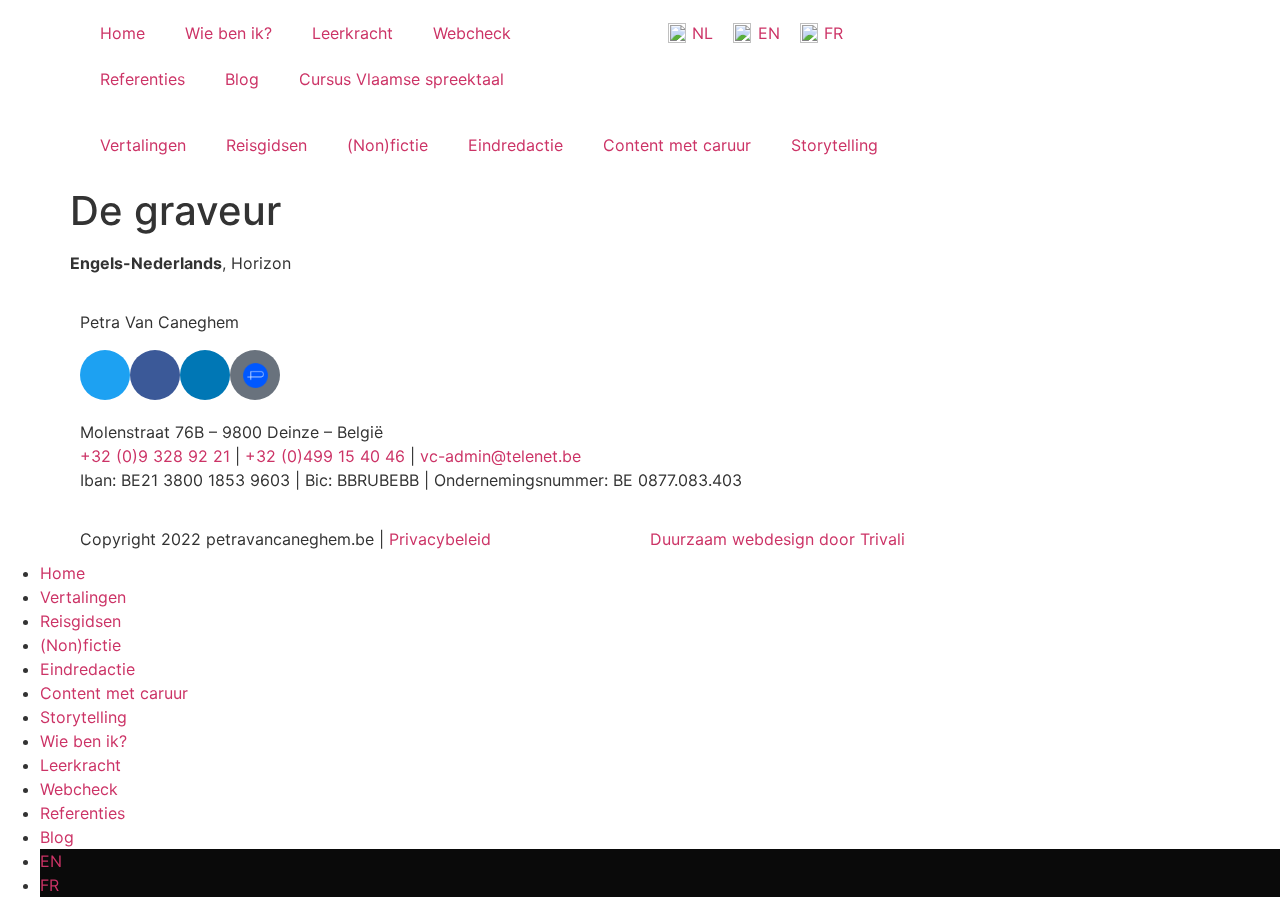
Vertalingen (143, 145)
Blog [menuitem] (57, 837)
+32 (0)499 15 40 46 (325, 456)
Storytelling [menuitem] (83, 717)
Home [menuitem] (62, 573)
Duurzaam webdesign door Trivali (777, 539)
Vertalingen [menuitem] (83, 597)
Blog (242, 79)
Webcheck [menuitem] (79, 789)
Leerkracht (352, 33)
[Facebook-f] (155, 375)
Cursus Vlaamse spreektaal (401, 79)
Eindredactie (515, 145)
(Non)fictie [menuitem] (80, 645)
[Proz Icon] (255, 375)
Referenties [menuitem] (82, 813)
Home (122, 33)
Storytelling (834, 145)
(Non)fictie (387, 145)
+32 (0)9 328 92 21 (155, 456)
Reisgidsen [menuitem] (80, 621)
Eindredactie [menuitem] (87, 669)
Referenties (142, 79)
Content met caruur (677, 145)
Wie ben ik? (228, 33)
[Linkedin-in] (205, 375)
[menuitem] (660, 861)
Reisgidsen (266, 145)
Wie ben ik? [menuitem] (83, 741)
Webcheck (472, 33)
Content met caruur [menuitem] (114, 693)
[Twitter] (105, 375)
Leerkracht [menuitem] (80, 765)
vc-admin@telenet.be (500, 456)
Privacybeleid (440, 539)
